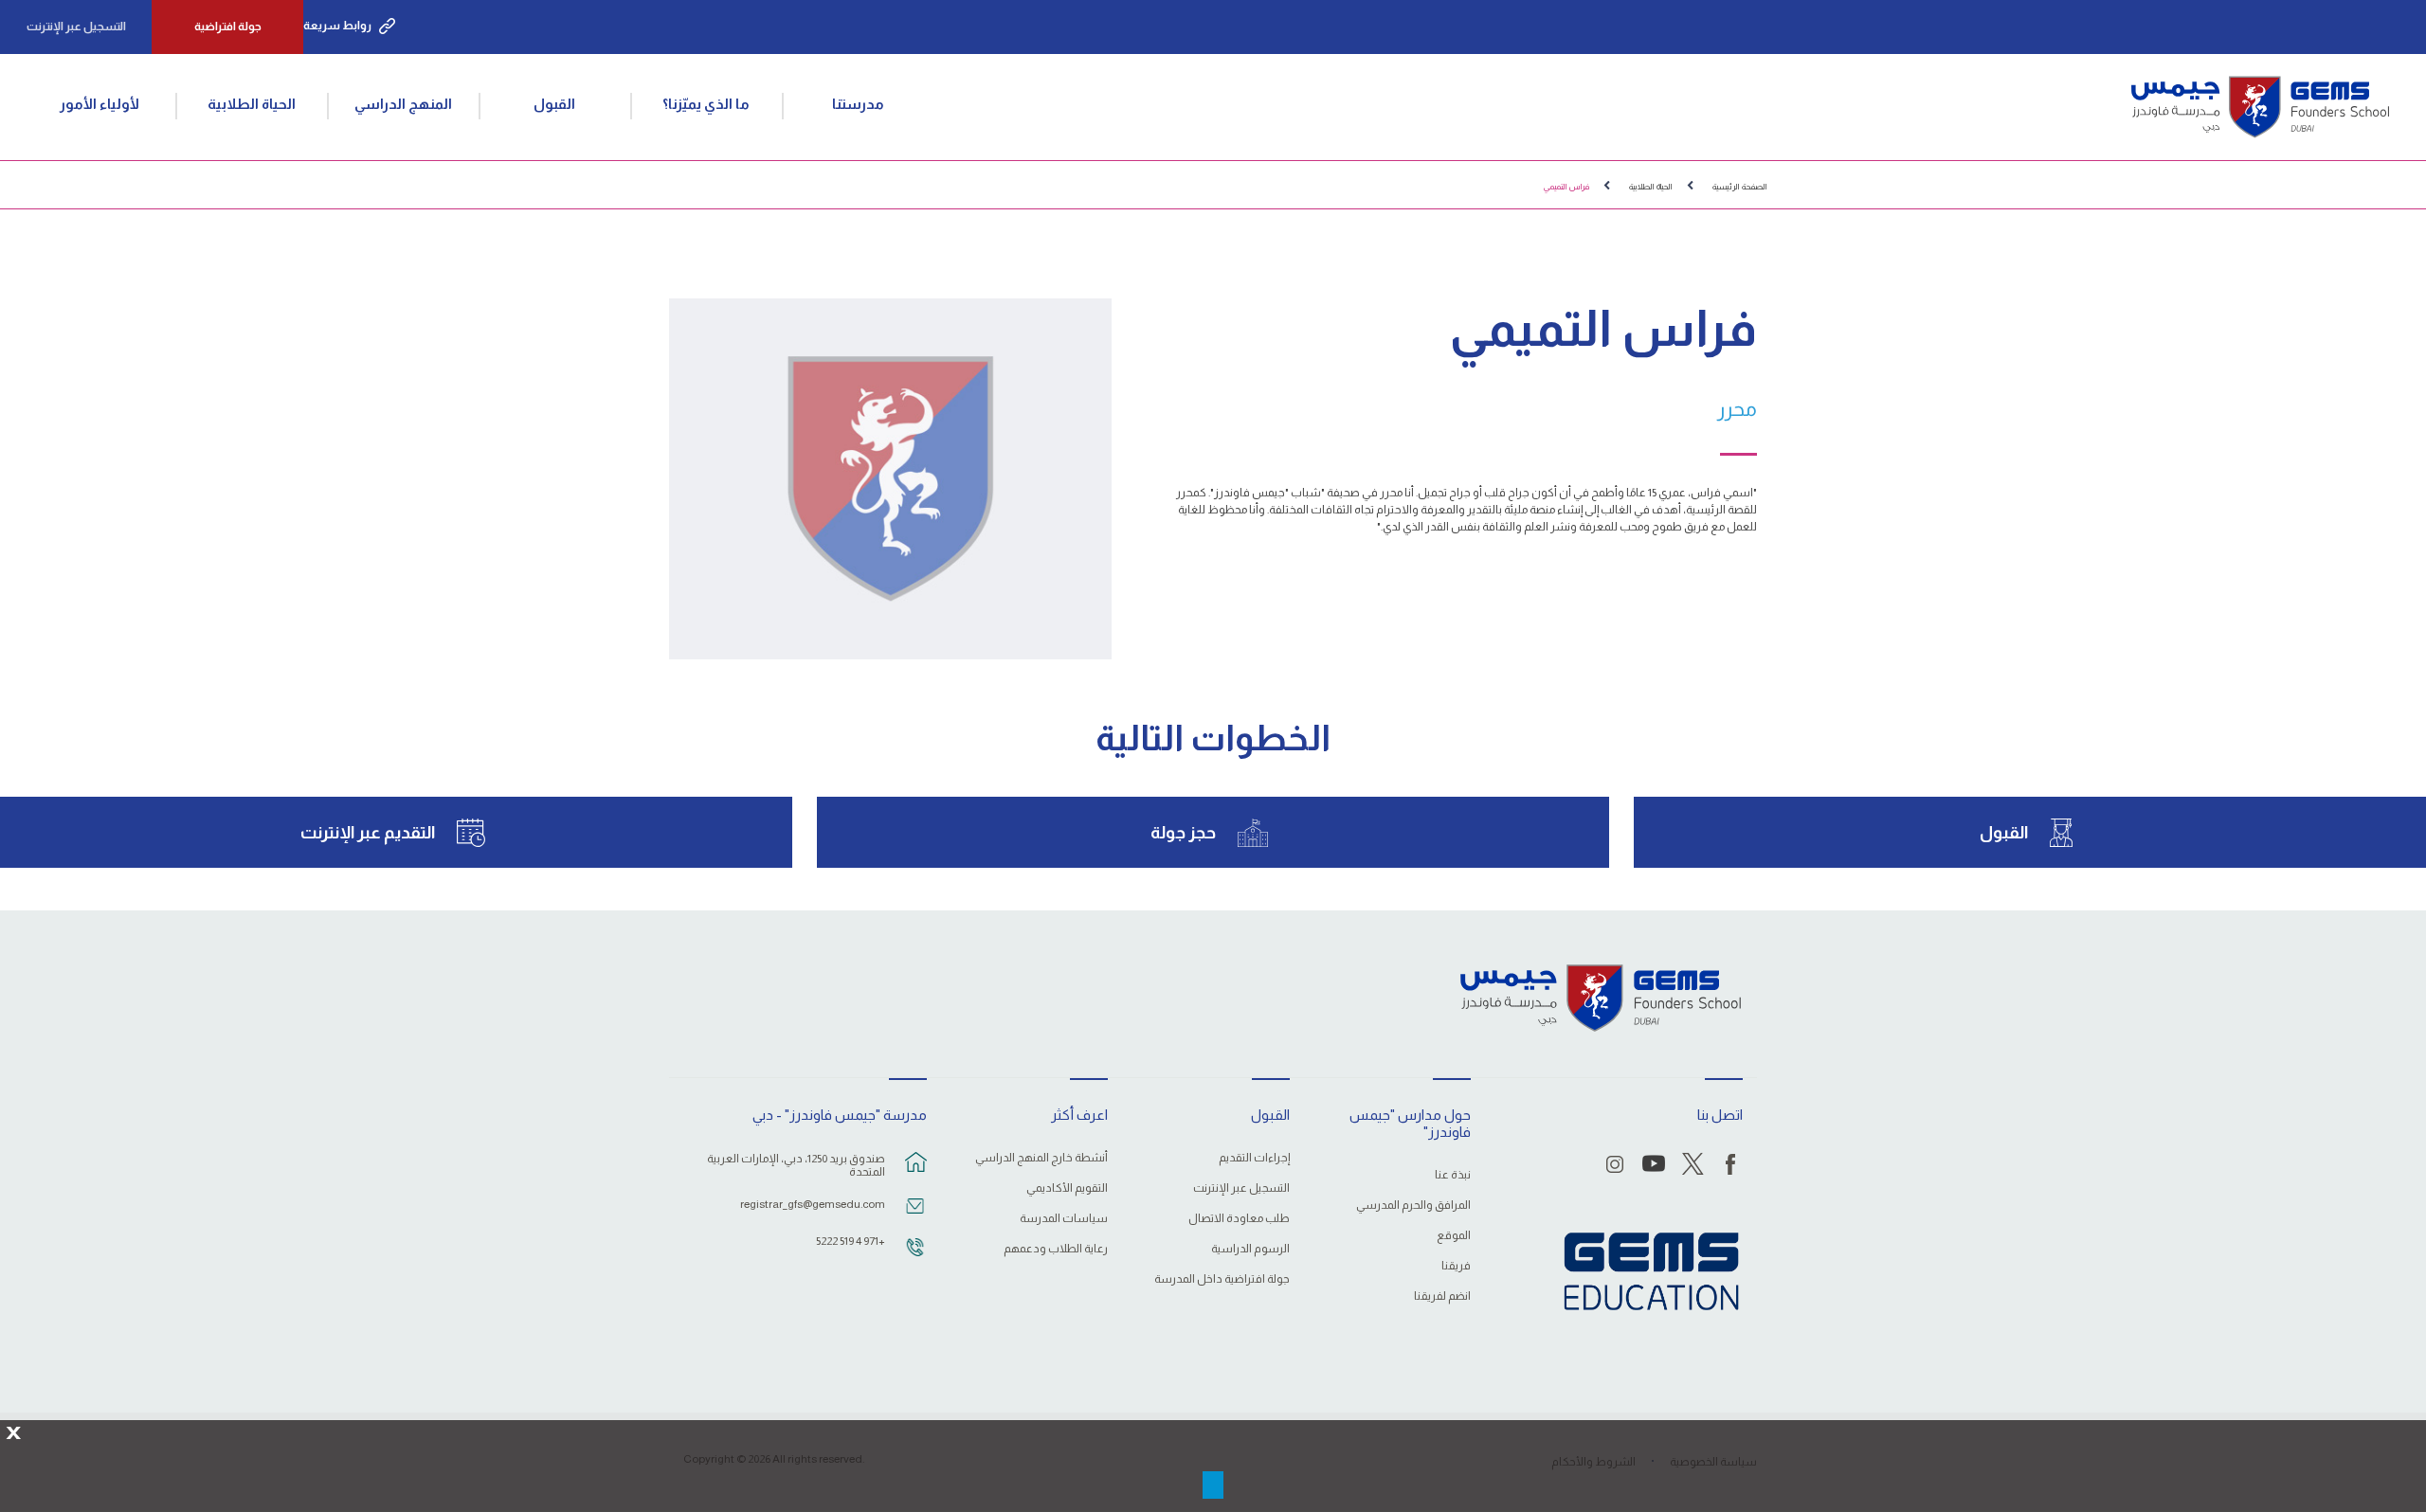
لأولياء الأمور (100, 104)
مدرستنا (858, 104)
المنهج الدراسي (403, 104)
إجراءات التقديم (1254, 1158)
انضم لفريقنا (1442, 1296)
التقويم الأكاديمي (1067, 1188)
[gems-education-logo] (1651, 1272)
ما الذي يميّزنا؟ (706, 104)
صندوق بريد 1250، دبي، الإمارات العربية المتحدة (796, 1165)
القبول (554, 104)
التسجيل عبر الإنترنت (76, 27)
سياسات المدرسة (1064, 1219)
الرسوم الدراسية (1250, 1249)
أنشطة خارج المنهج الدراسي (1041, 1158)
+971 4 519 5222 (851, 1241)
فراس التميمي (1566, 187)
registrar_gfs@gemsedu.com (813, 1204)
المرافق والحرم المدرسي (1413, 1206)
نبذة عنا (1453, 1175)
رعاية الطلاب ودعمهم (1056, 1249)
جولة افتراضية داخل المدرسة (1222, 1279)
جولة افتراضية (228, 27)
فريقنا (1456, 1266)
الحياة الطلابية (252, 104)
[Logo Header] (2260, 107)
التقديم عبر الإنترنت (368, 833)
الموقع (1454, 1236)
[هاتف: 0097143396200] (915, 1256)
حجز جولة (1183, 833)
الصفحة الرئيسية (1740, 187)
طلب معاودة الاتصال (1239, 1219)
